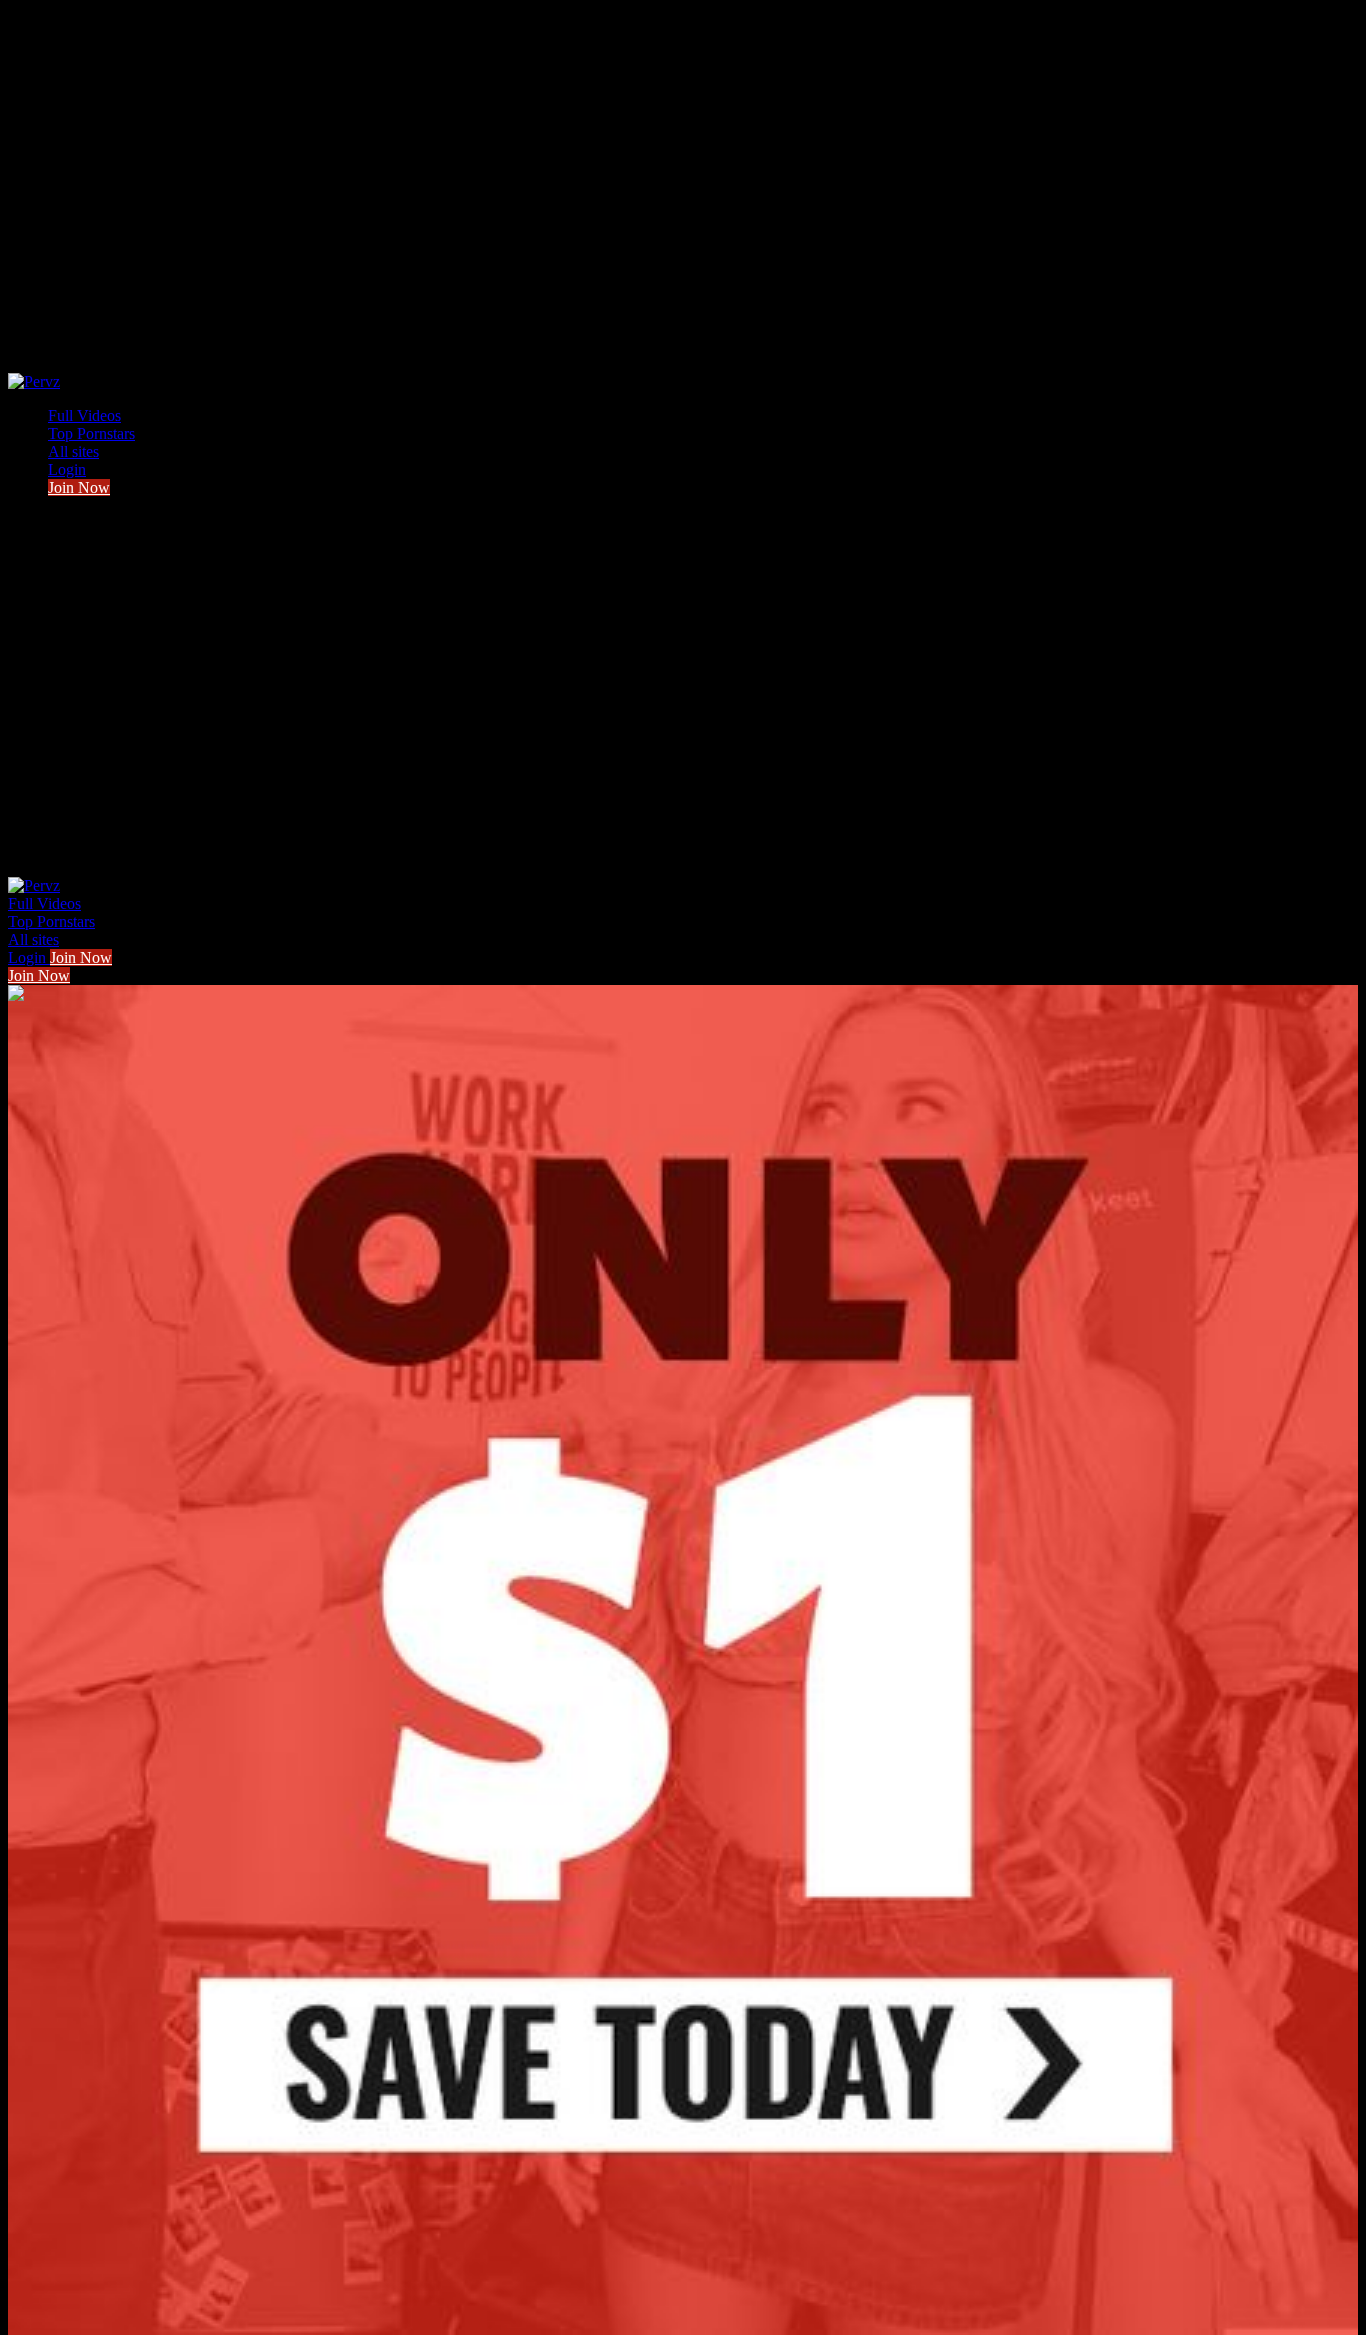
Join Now (79, 487)
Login (67, 469)
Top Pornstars (91, 433)
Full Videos (84, 415)
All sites (73, 451)
